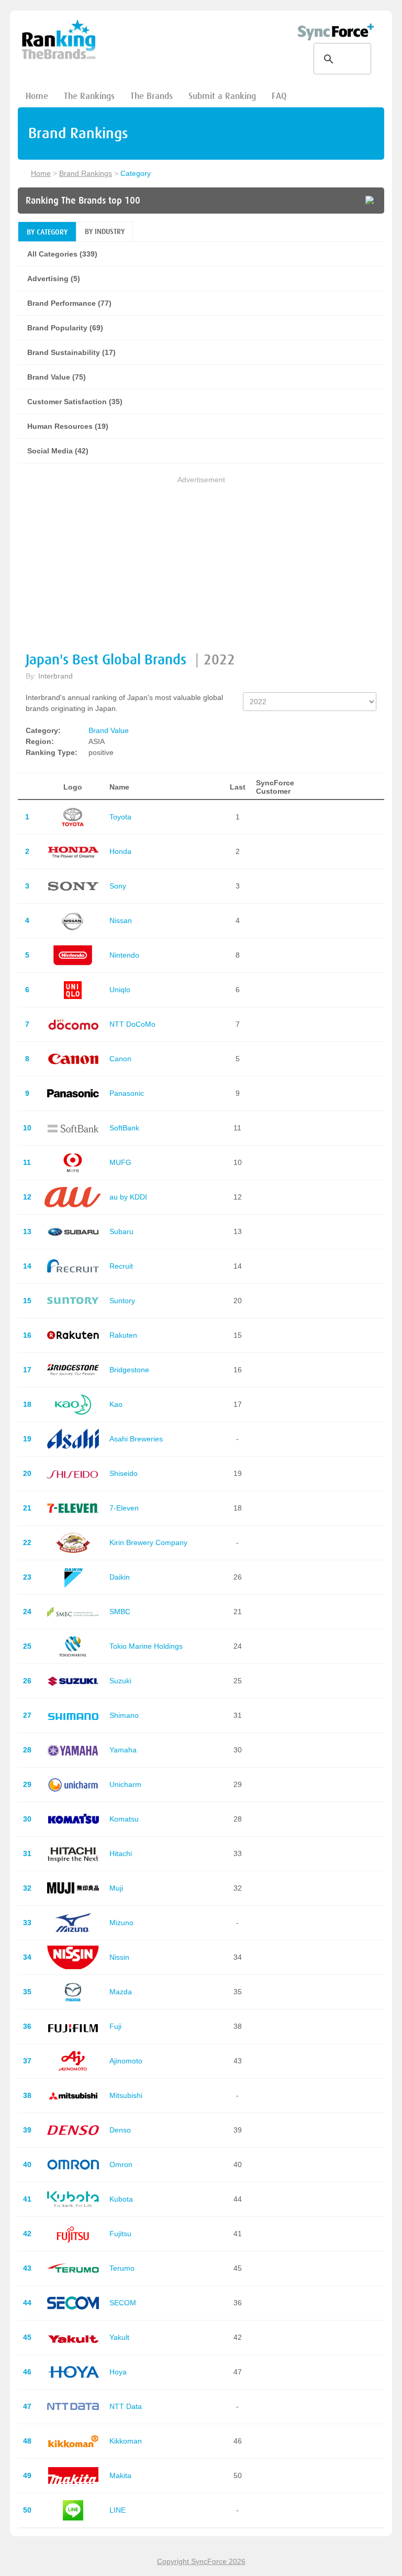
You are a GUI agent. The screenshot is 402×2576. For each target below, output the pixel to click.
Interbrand (55, 676)
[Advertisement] (201, 559)
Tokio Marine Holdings (146, 1646)
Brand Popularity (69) (65, 328)
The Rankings (89, 96)
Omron (121, 2164)
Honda (120, 851)
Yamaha (123, 1750)
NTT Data (126, 2406)
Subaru (121, 1231)
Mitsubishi (126, 2095)
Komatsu (124, 1819)
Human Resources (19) (68, 426)
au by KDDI (128, 1197)
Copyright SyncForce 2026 (201, 2561)
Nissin (119, 1957)
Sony (118, 886)
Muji (116, 1888)
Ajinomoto (126, 2061)
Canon (120, 1059)
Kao (116, 1404)
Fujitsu (120, 2234)
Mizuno (121, 1923)
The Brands (152, 96)
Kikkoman (126, 2441)
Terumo (122, 2268)
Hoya (118, 2372)
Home (37, 96)
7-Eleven (124, 1508)
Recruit (121, 1266)
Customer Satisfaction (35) (75, 402)
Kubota (121, 2199)
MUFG (120, 1162)
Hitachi (121, 1853)
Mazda (121, 1992)
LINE (118, 2510)
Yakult (119, 2337)
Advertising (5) (54, 279)
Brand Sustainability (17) (71, 352)
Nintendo (124, 955)
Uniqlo (120, 990)
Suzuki (120, 1681)
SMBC (120, 1612)
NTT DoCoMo (132, 1024)
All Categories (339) (62, 254)
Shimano (124, 1715)
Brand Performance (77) (69, 303)
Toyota (120, 817)
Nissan (121, 920)
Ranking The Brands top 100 (83, 201)
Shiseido (124, 1473)
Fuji (115, 2026)
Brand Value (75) (57, 377)
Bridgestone (129, 1370)
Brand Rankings (86, 173)
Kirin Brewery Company (148, 1542)
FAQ (279, 96)
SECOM (123, 2303)
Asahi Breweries (136, 1439)
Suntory (122, 1301)
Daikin (120, 1577)
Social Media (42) (58, 451)
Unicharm (125, 1784)
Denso (120, 2130)
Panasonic (127, 1093)
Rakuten (123, 1335)
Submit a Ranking (222, 96)
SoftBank (124, 1128)
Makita (120, 2475)
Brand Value (109, 730)
